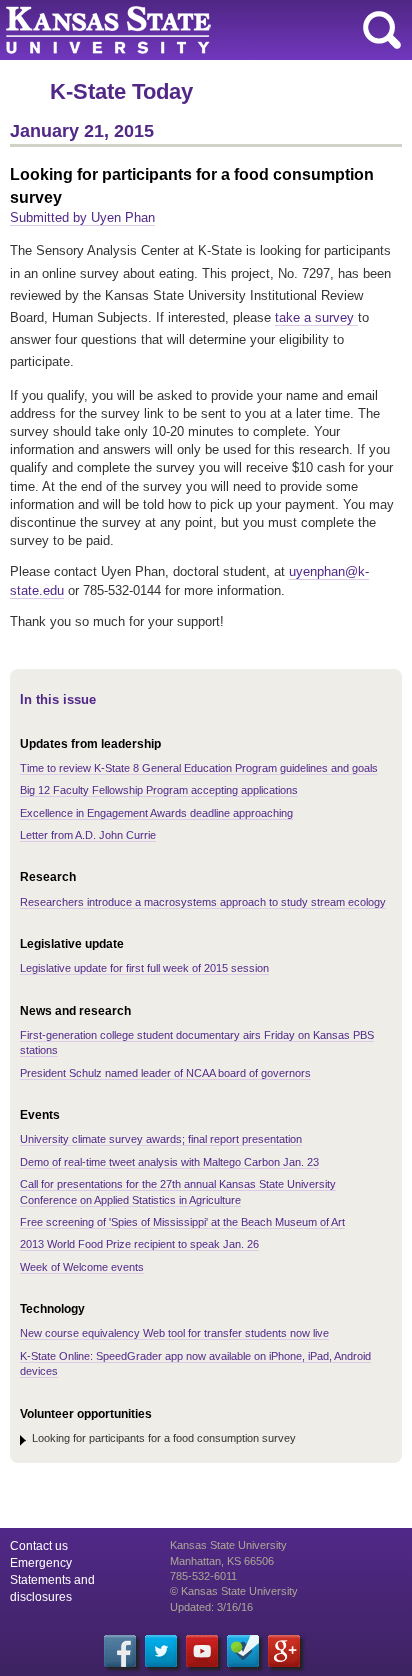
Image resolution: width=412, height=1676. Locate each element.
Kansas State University (182, 30)
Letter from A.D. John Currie (88, 835)
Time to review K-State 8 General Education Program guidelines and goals (199, 768)
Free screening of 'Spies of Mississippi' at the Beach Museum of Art (182, 1222)
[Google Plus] (284, 1651)
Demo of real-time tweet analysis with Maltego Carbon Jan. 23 (169, 1162)
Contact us (39, 1546)
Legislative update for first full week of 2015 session (144, 968)
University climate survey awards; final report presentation (161, 1139)
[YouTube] (202, 1651)
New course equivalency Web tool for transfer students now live (174, 1333)
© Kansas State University (234, 1591)
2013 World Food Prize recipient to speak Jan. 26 (139, 1244)
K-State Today (121, 91)
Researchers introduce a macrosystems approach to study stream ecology (203, 902)
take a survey (316, 317)
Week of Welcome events (82, 1267)
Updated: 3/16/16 (211, 1607)
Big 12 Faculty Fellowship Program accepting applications (159, 790)
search (382, 30)
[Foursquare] (243, 1651)
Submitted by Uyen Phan (82, 217)
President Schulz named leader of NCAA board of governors (165, 1073)
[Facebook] (120, 1651)
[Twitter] (161, 1651)
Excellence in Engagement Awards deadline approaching (156, 813)
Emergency (41, 1563)
